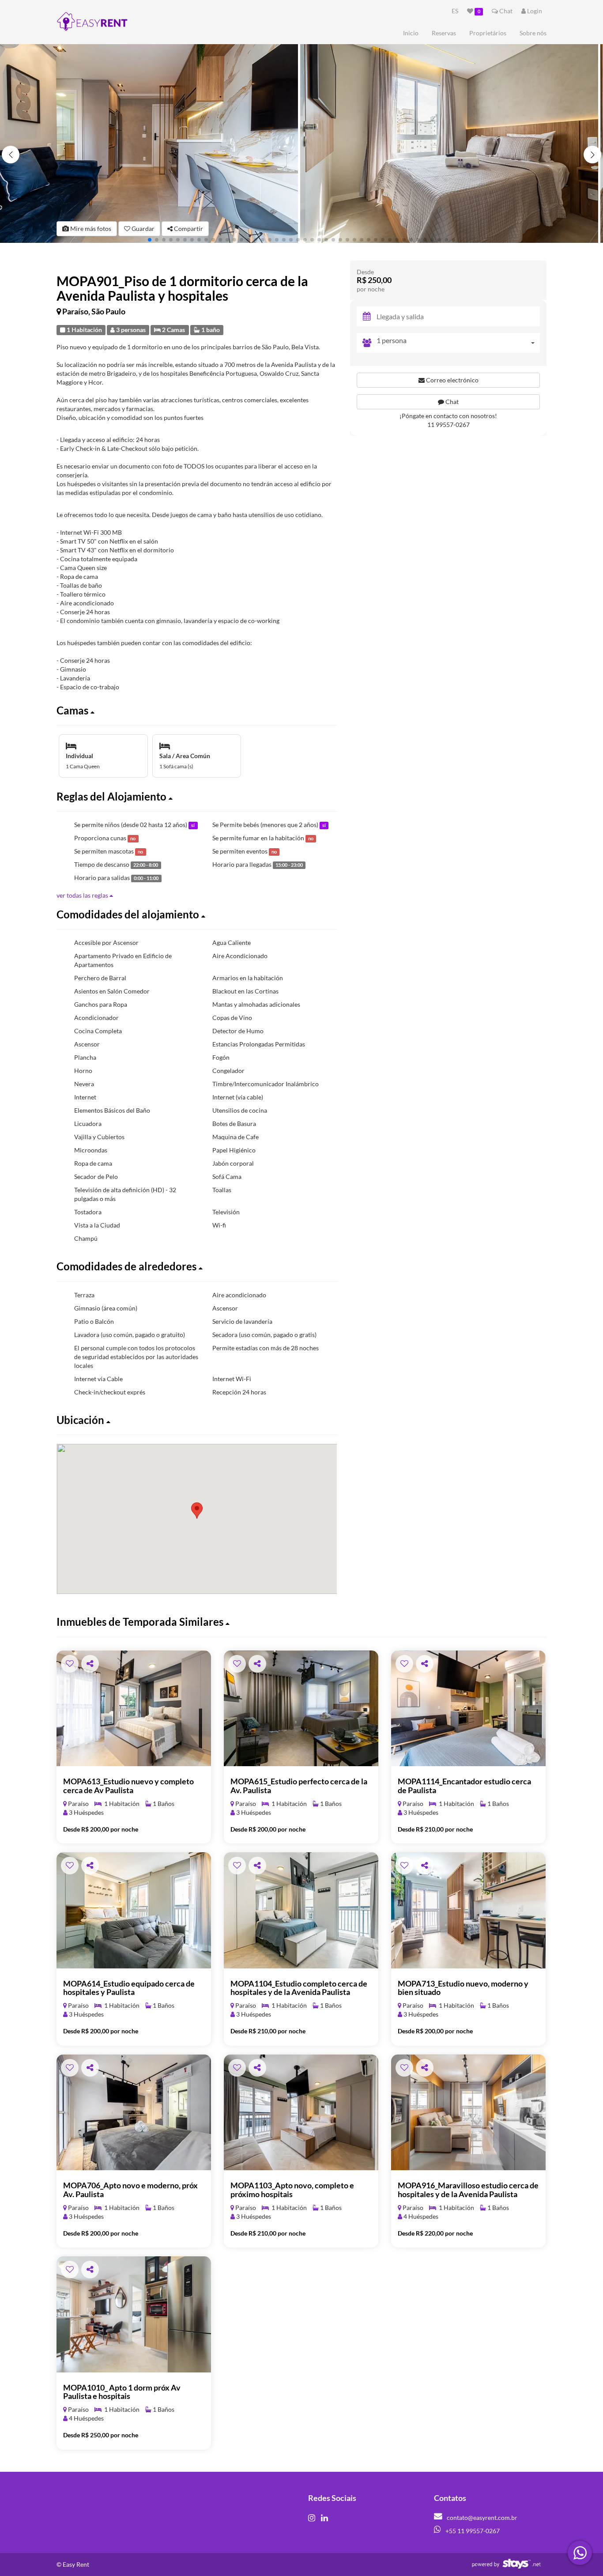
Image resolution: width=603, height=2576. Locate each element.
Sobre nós (533, 33)
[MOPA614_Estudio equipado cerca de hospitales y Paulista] (134, 1910)
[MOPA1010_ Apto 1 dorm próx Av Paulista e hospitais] (134, 2314)
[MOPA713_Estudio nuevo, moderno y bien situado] (468, 1910)
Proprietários (488, 33)
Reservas (444, 33)
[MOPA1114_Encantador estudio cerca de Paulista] (468, 1709)
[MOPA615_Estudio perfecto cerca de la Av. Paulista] (301, 1709)
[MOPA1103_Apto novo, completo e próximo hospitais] (301, 2113)
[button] (592, 155)
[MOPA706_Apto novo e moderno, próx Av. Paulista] (134, 2113)
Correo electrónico (452, 380)
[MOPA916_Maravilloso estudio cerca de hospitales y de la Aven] (468, 2113)
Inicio (411, 33)
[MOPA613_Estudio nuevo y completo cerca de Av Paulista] (134, 1709)
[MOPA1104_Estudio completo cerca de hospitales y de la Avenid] (301, 1910)
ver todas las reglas (83, 895)
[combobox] (458, 343)
